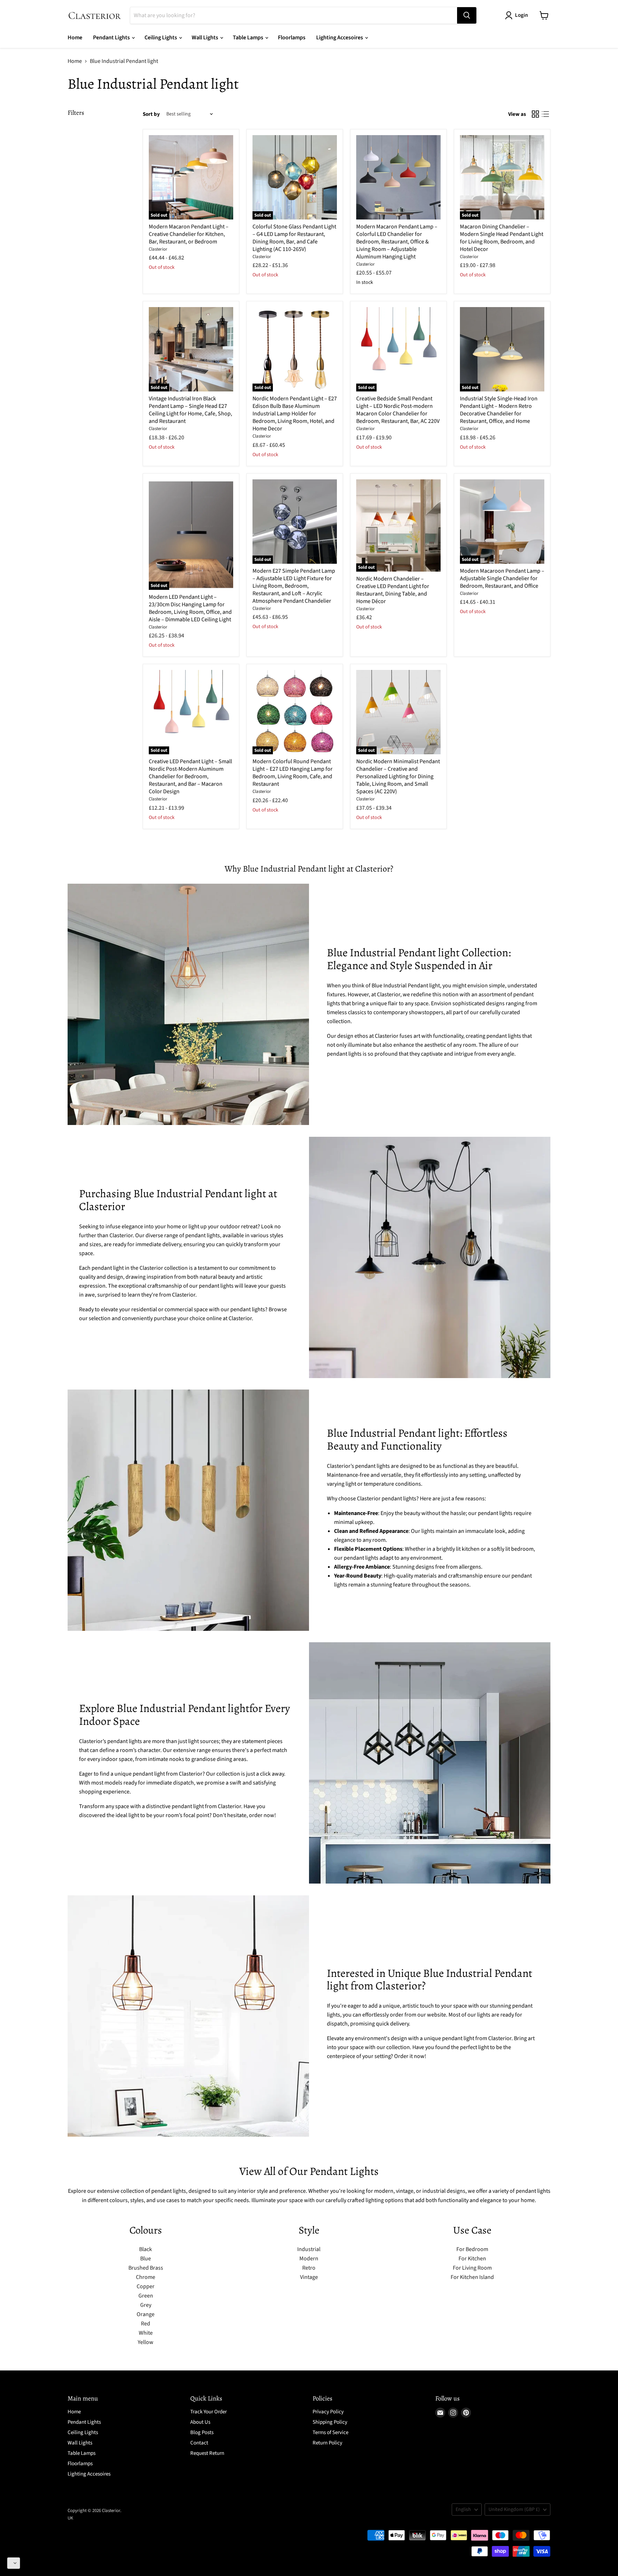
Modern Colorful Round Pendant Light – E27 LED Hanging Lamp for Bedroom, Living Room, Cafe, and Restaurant (293, 773)
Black (146, 2249)
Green (146, 2296)
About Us (200, 2422)
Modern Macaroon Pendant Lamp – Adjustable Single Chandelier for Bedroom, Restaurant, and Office (502, 578)
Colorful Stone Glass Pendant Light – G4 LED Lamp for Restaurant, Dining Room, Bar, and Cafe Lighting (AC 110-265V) (294, 238)
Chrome (146, 2277)
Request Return (207, 2453)
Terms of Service (330, 2432)
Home (75, 38)
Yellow (146, 2342)
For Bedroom (472, 2249)
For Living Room (472, 2268)
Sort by (151, 114)
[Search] (467, 15)
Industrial (309, 2249)
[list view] (545, 114)
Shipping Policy (330, 2422)
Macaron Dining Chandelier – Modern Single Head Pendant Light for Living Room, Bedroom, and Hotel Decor (502, 238)
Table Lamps (249, 38)
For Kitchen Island (472, 2277)
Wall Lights (205, 38)
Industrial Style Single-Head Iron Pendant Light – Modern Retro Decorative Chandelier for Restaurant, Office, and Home (499, 410)
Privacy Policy (328, 2412)
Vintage (309, 2277)
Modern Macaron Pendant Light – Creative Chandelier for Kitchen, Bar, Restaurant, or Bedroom (189, 234)
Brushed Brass (146, 2268)
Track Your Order (209, 2412)
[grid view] (535, 114)
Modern (309, 2259)
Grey (146, 2305)
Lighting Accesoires (340, 38)
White (146, 2333)
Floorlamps (292, 38)
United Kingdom (514, 2510)
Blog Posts (202, 2432)
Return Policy (327, 2443)
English (463, 2510)
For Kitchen (472, 2259)
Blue (146, 2259)
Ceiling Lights (161, 38)
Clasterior (158, 249)
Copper (146, 2286)
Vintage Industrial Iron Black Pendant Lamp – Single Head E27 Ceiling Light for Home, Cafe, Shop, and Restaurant (190, 410)
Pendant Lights (112, 38)
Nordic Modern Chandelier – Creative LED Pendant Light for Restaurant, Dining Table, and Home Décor (393, 590)
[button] (14, 2563)
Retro (309, 2268)
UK (70, 2518)
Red (146, 2324)
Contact (199, 2443)
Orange (146, 2314)
